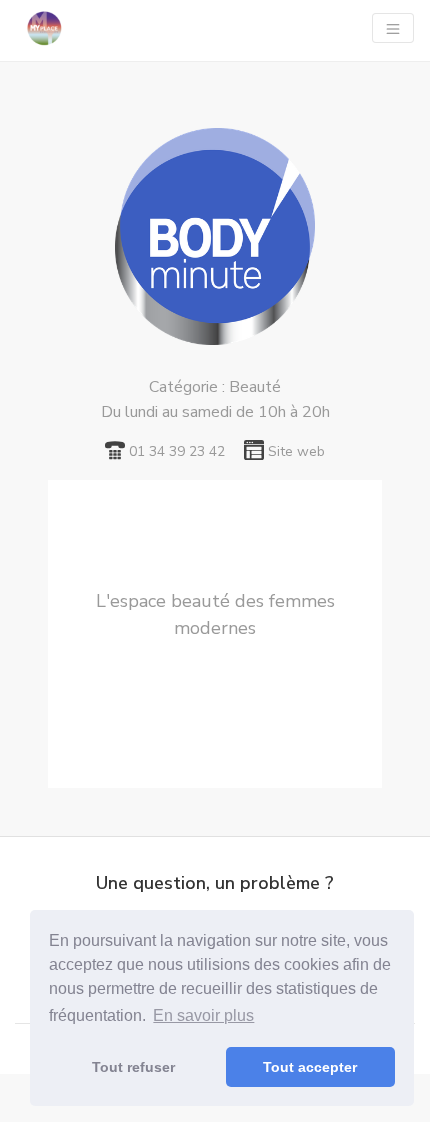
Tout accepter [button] (310, 1067)
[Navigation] (393, 28)
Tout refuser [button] (133, 1067)
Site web (296, 451)
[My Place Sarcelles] (44, 28)
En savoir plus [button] (203, 1015)
